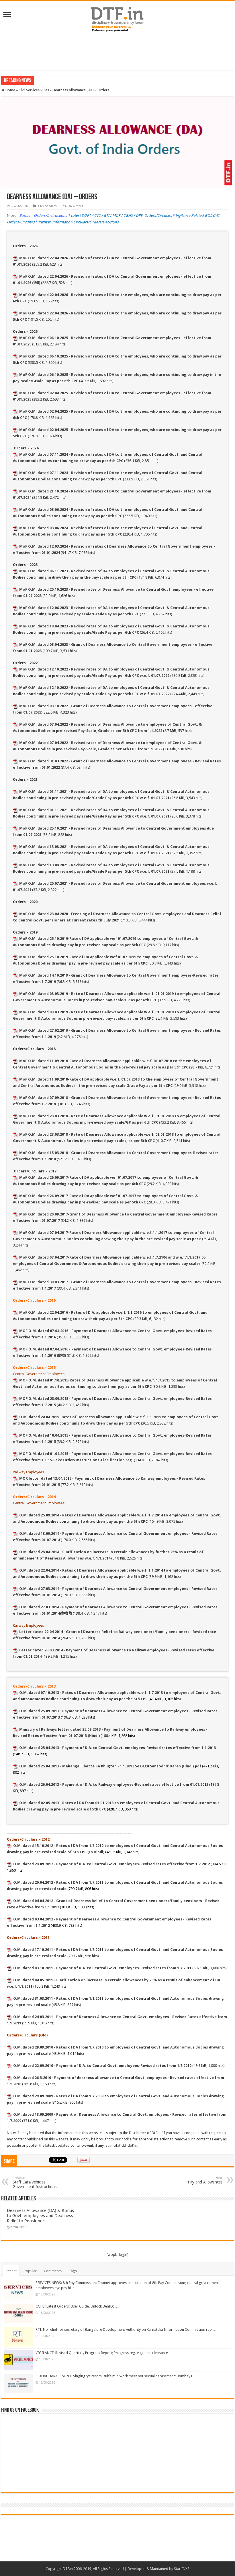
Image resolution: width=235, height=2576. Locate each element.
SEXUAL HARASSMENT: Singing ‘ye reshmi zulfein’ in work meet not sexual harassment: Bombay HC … (118, 2376)
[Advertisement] (117, 51)
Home (10, 90)
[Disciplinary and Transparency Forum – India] (117, 19)
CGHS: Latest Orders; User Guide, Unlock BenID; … (77, 2306)
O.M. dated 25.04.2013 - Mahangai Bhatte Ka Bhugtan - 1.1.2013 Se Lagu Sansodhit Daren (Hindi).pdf (110, 1766)
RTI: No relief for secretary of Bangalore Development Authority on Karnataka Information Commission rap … (126, 2329)
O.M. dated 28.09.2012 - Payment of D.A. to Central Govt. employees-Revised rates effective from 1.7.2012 (111, 1864)
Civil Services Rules (34, 90)
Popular (30, 2271)
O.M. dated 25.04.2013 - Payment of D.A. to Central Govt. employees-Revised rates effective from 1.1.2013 (117, 1748)
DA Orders (75, 206)
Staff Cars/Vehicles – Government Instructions (35, 2182)
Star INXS (182, 2569)
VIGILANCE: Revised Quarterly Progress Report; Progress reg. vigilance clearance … (104, 2353)
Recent (11, 2271)
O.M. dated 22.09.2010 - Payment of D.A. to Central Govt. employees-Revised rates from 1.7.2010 (102, 2066)
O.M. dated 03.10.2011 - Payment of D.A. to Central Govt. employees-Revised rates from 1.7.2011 (102, 1968)
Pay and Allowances (205, 2180)
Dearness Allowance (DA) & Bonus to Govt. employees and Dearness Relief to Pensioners (40, 2216)
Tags (73, 2271)
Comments (53, 2271)
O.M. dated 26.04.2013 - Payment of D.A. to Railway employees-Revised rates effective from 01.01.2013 (114, 1784)
